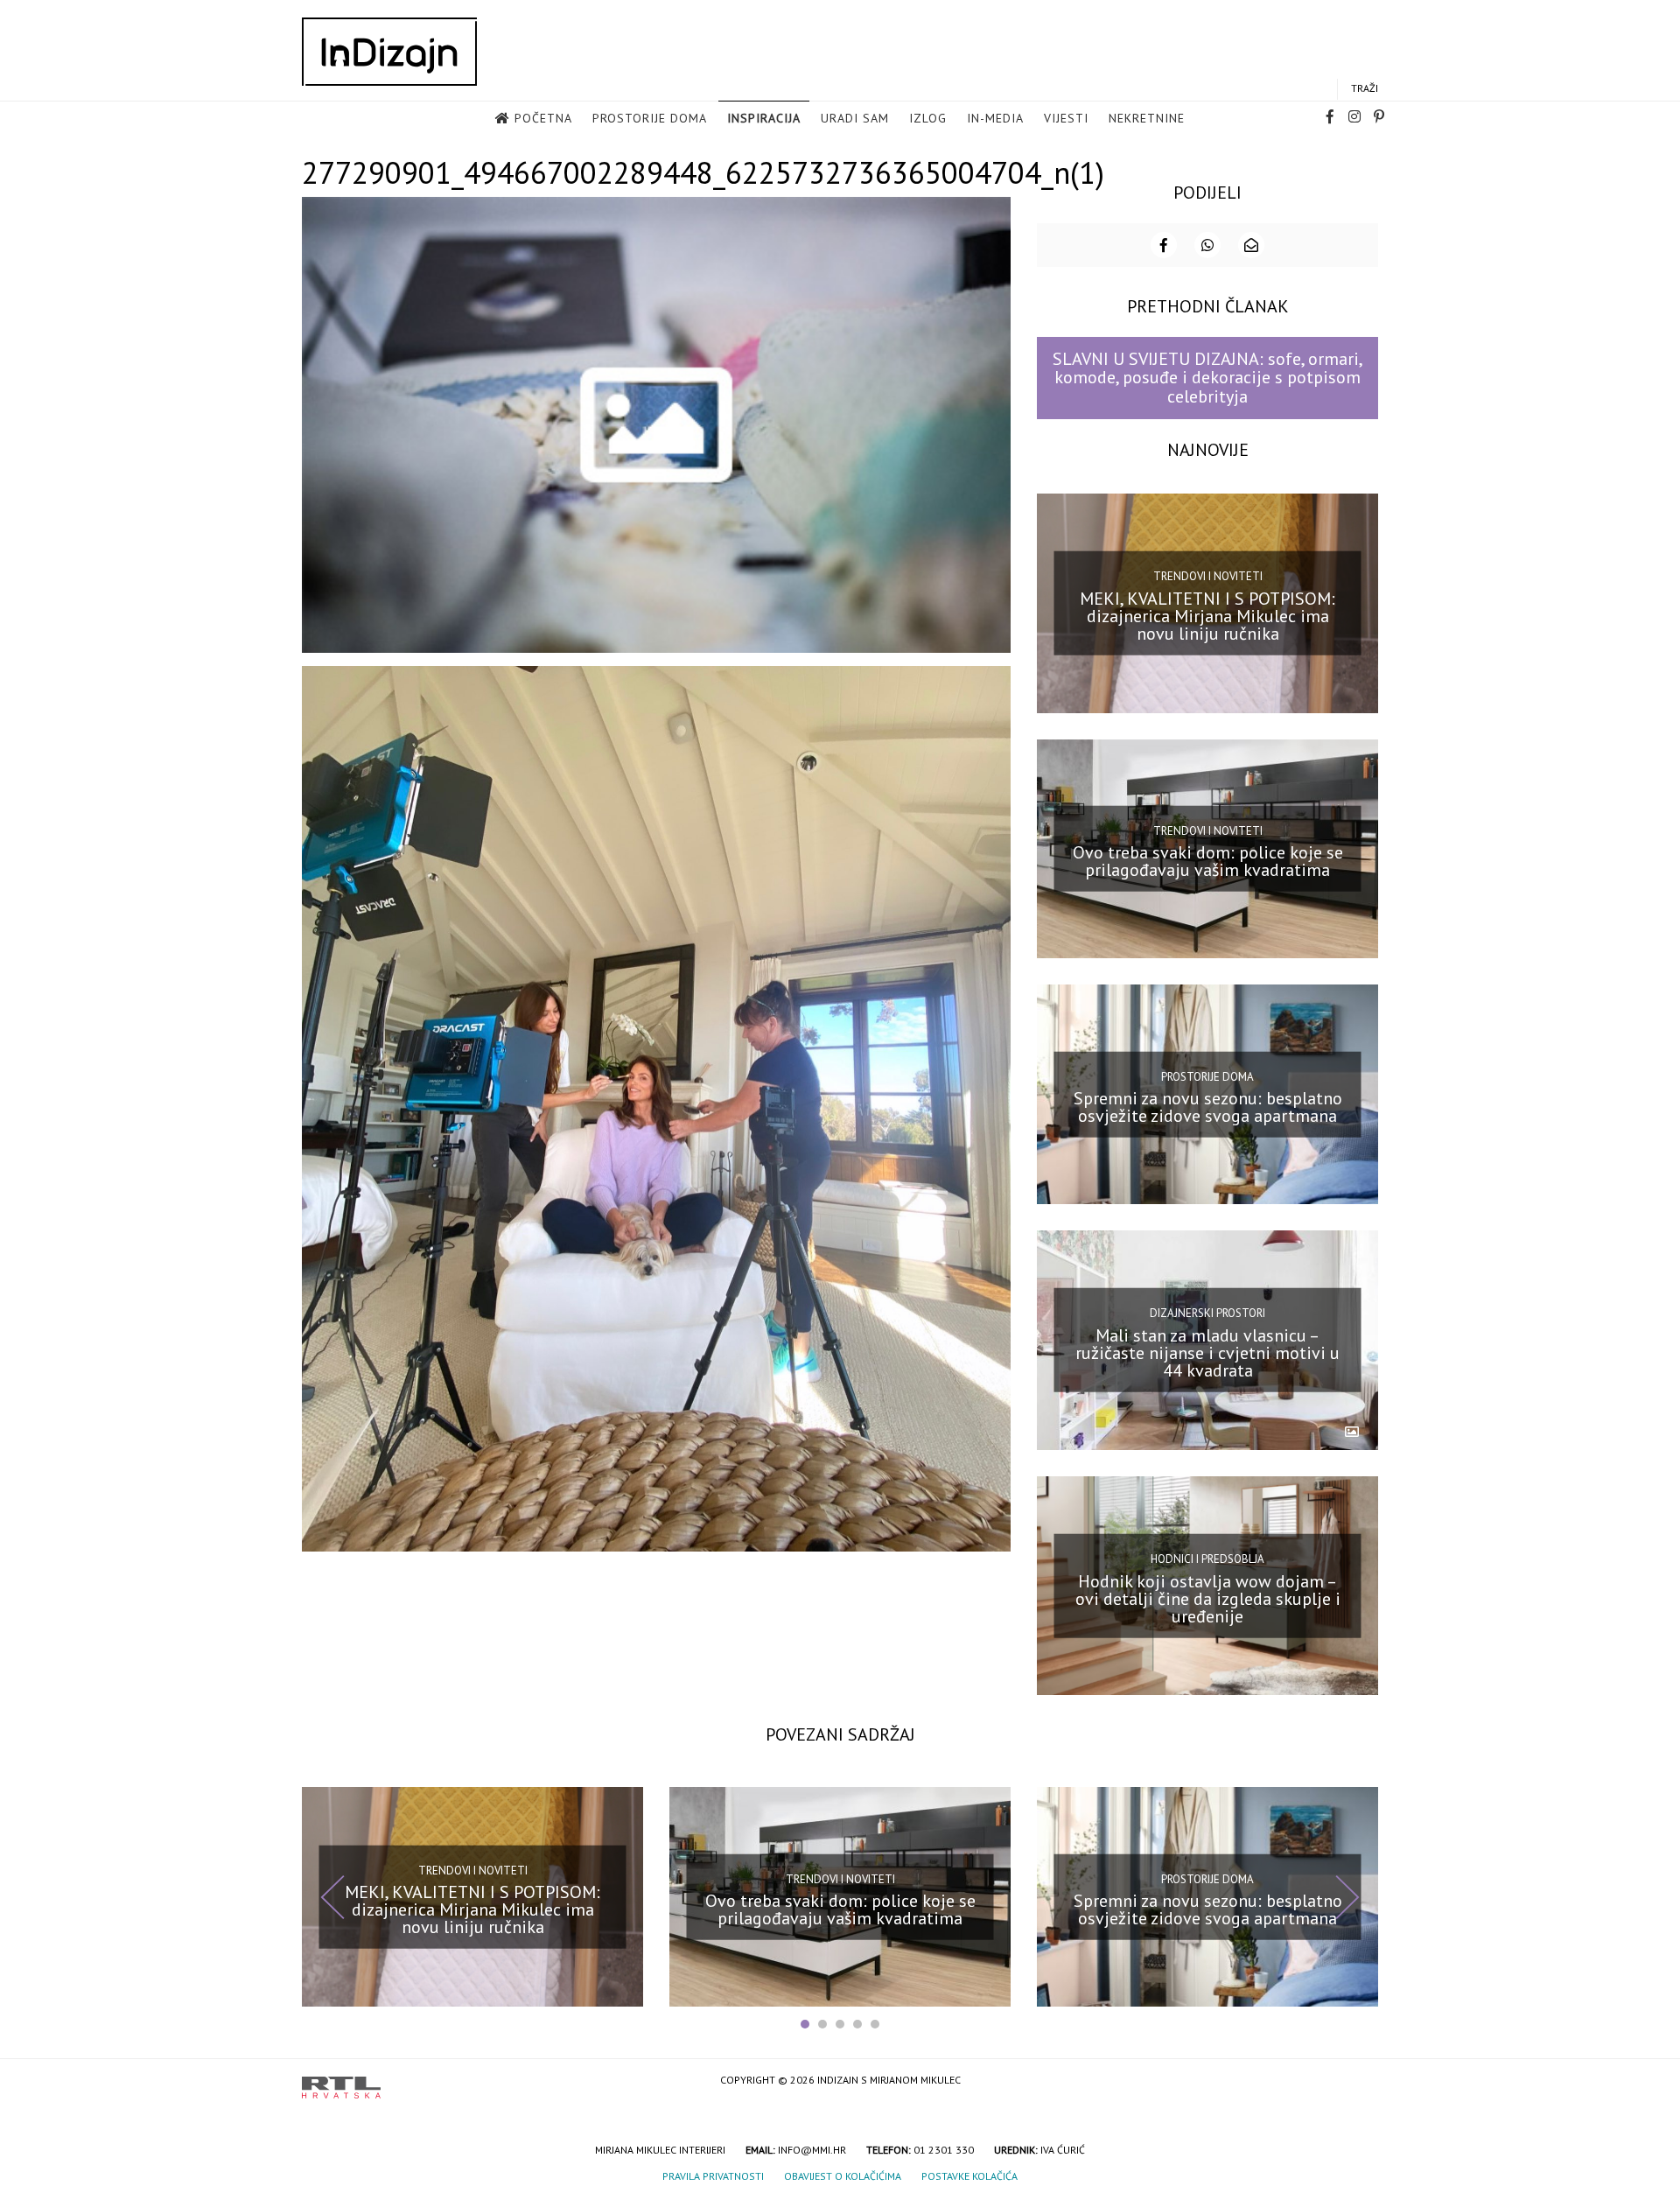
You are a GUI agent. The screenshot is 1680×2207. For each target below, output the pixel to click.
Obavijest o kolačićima (843, 2176)
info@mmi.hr (812, 2150)
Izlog (928, 118)
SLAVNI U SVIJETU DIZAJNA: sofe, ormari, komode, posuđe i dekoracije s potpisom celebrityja (1208, 378)
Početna (543, 118)
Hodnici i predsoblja (1207, 1559)
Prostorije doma (650, 118)
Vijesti (1066, 118)
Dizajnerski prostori (1207, 1313)
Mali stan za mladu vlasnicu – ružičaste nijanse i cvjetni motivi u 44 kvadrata (1207, 1353)
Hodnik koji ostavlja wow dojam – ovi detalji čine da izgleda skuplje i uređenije (1208, 1598)
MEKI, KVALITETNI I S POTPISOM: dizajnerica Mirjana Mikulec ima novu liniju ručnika (1207, 615)
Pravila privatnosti (713, 2176)
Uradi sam (855, 118)
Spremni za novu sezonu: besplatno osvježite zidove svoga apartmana (1208, 1107)
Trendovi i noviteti (1208, 576)
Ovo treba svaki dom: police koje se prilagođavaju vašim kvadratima (1208, 861)
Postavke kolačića (969, 2176)
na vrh (1361, 2081)
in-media (995, 118)
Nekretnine (1147, 118)
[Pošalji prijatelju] (1251, 245)
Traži (1365, 88)
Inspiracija (764, 118)
